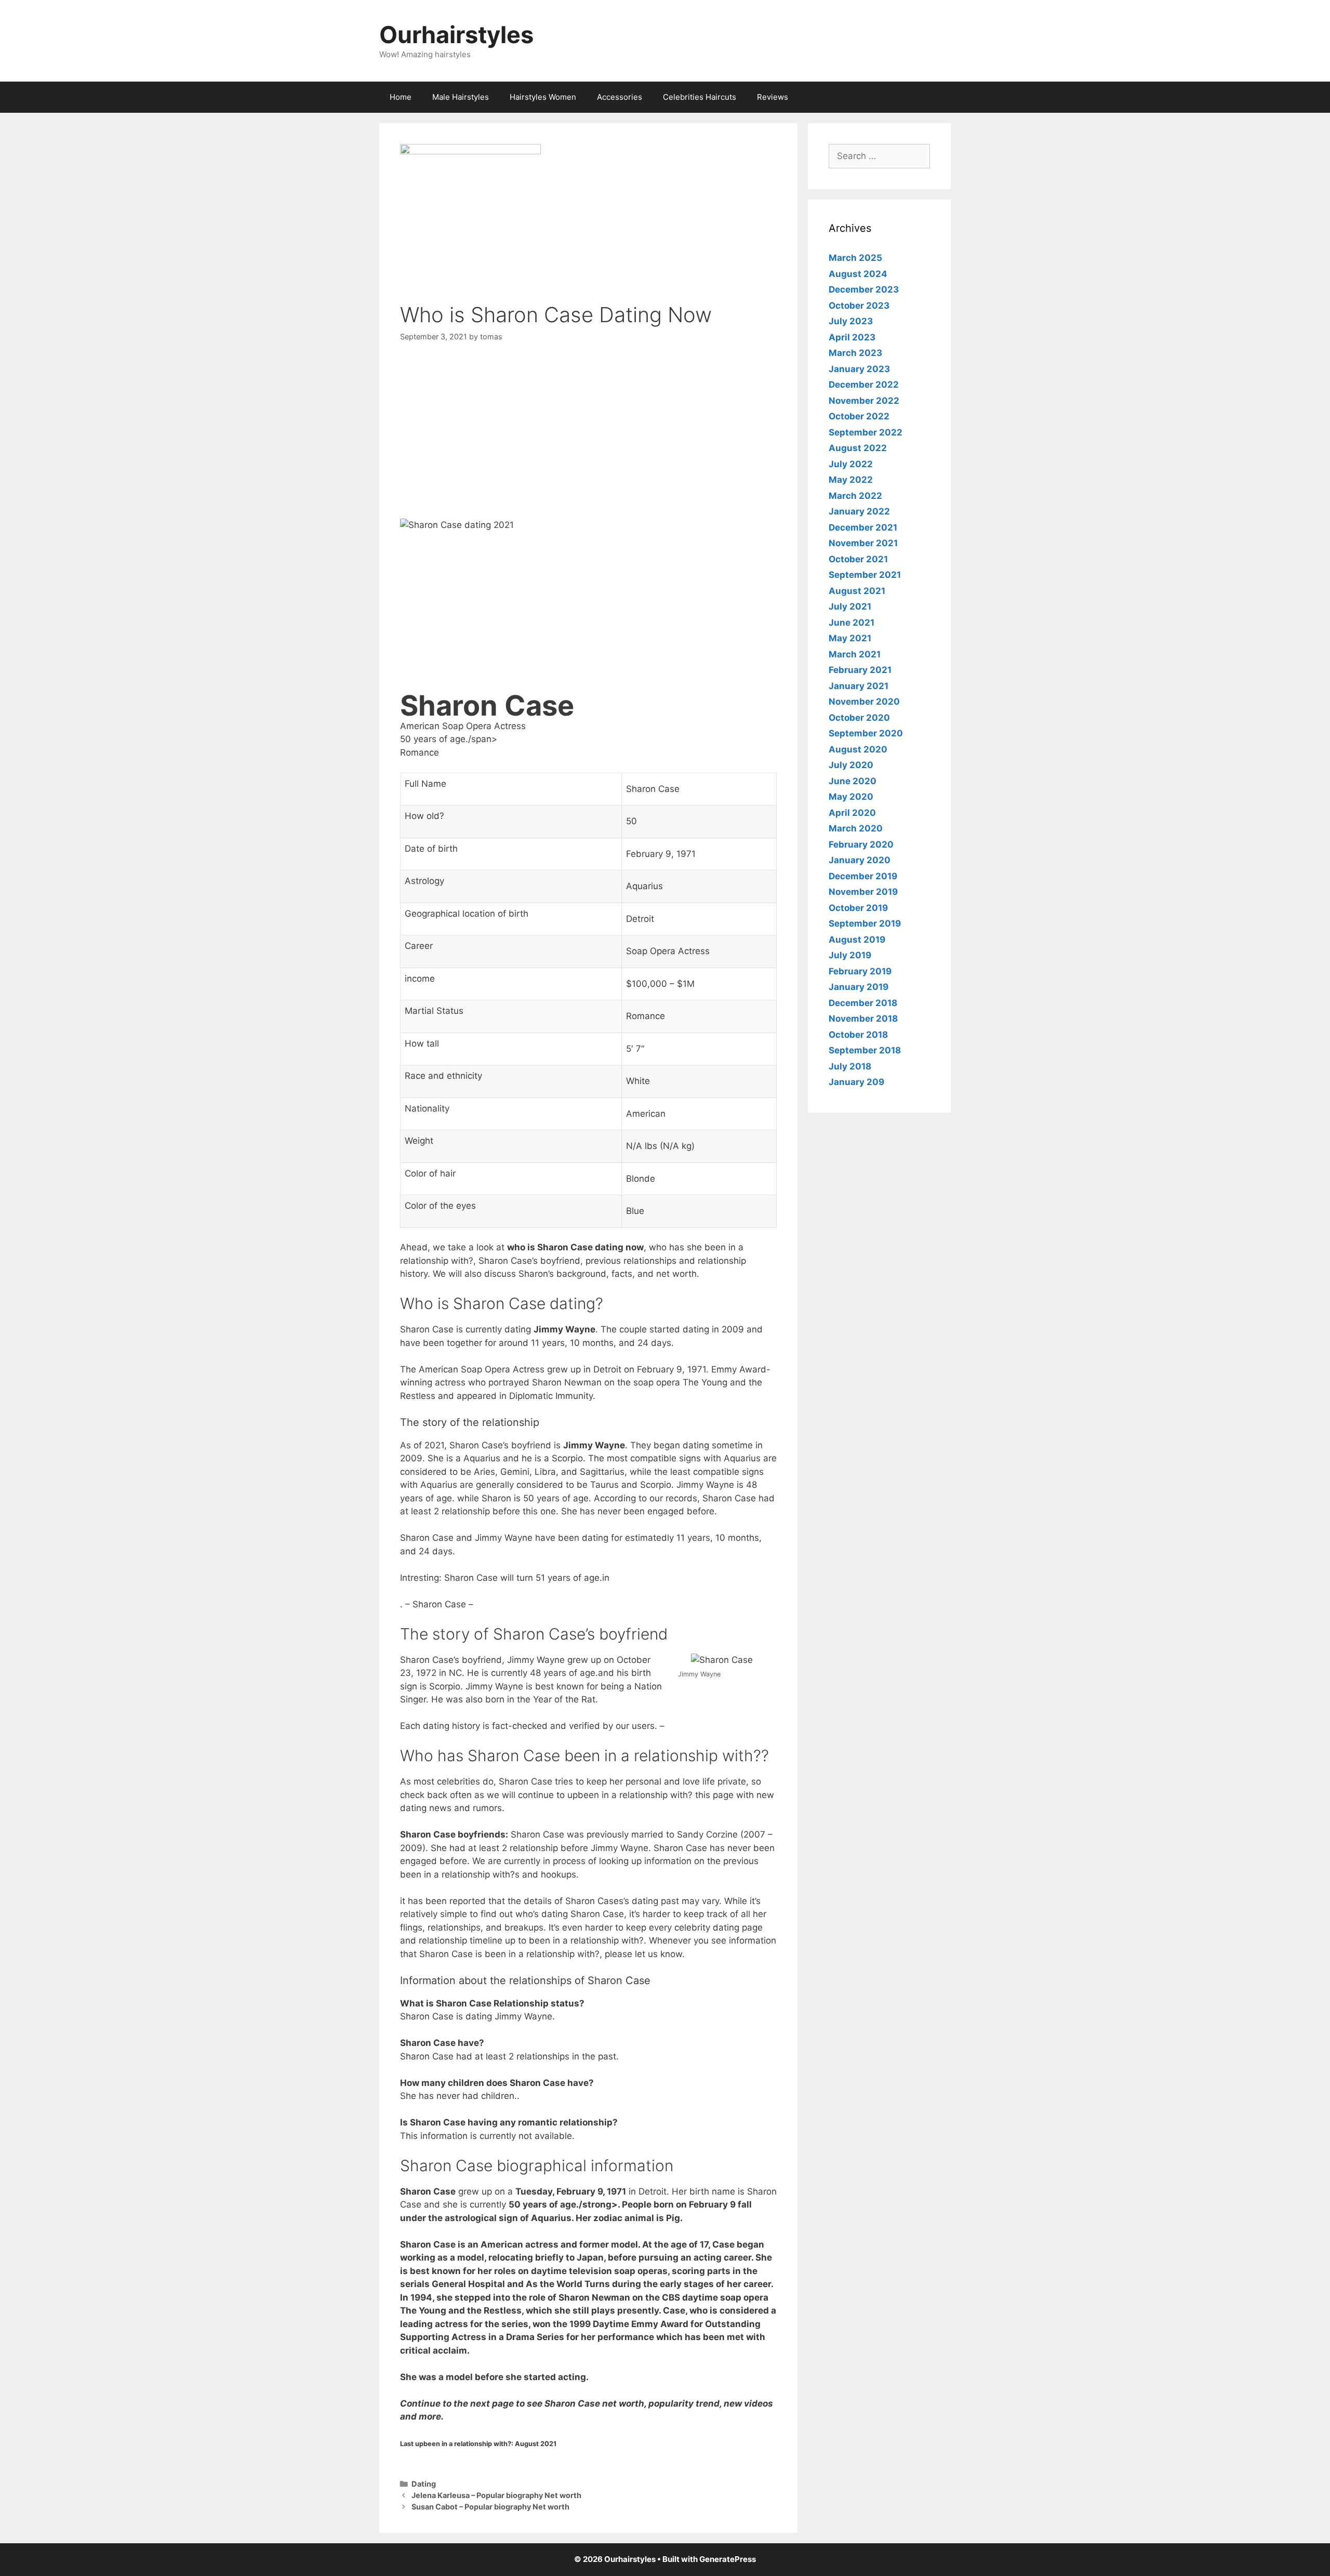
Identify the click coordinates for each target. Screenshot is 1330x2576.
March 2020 (856, 828)
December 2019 (863, 876)
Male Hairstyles (461, 97)
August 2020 (858, 749)
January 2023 (859, 369)
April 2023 (852, 337)
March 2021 (855, 654)
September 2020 (866, 733)
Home (401, 97)
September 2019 (865, 923)
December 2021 (863, 527)
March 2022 (855, 496)
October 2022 (859, 416)
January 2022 (859, 511)
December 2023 (864, 289)
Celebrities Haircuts (700, 97)
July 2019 (850, 955)
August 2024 (858, 274)
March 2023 (855, 353)
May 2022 (851, 480)
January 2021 (859, 686)
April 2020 (852, 813)
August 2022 (858, 448)
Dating (424, 2484)
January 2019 (859, 987)
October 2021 (858, 559)
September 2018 (865, 1050)
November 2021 (863, 543)
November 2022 (864, 401)
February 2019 (860, 971)
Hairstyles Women (543, 97)
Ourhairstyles (456, 35)
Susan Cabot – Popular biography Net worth (490, 2507)
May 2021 (850, 638)
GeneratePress (728, 2559)
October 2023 (859, 306)
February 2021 (860, 670)
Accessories (620, 97)
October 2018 (858, 1035)
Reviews (773, 97)
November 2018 (863, 1019)
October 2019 (858, 908)
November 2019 (863, 892)
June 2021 (852, 623)
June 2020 (853, 781)
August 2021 (857, 591)
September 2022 (866, 432)
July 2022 (851, 464)
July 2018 (850, 1066)
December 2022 (864, 385)
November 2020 (864, 702)
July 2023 (851, 321)
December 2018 (863, 1003)
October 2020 (859, 718)
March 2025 (855, 258)
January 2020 (860, 860)
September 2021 (865, 575)
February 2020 (861, 844)
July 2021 (850, 606)
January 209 (856, 1082)
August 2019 (857, 940)
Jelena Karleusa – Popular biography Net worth (496, 2495)
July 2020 (851, 765)
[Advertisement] (588, 432)
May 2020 (851, 797)
